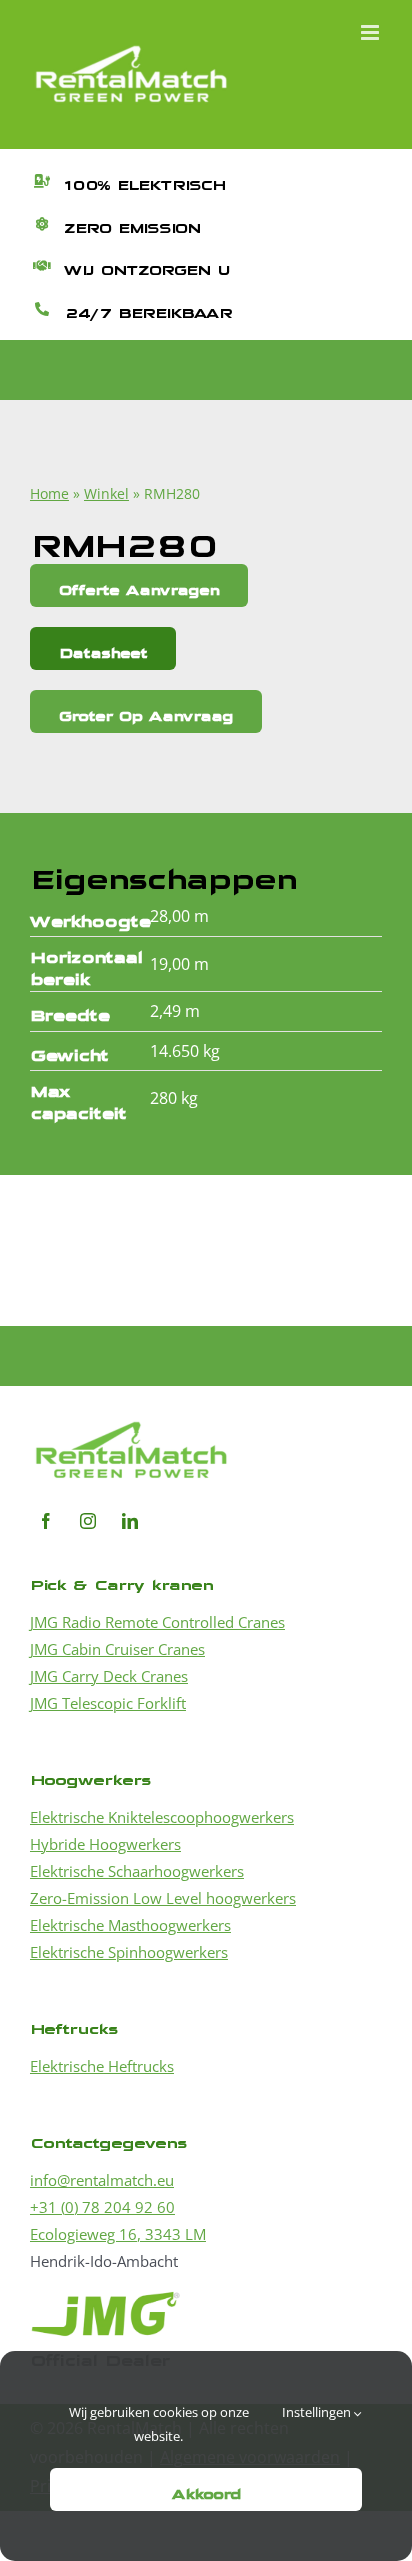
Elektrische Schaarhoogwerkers (137, 1871)
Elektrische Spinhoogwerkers (129, 1952)
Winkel (106, 493)
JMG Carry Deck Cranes (109, 1676)
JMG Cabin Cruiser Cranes (117, 1649)
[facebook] (46, 1521)
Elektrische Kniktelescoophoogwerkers (162, 1817)
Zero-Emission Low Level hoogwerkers (163, 1898)
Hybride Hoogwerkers (105, 1844)
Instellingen (318, 2412)
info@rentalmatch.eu (102, 2180)
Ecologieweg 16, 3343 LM (118, 2234)
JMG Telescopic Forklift (108, 1703)
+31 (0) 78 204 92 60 (102, 2207)
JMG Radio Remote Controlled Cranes (157, 1622)
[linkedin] (130, 1521)
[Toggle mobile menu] (371, 32)
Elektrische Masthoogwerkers (130, 1925)
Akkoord (206, 2489)
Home (49, 493)
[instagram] (88, 1521)
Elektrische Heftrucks (102, 2066)
